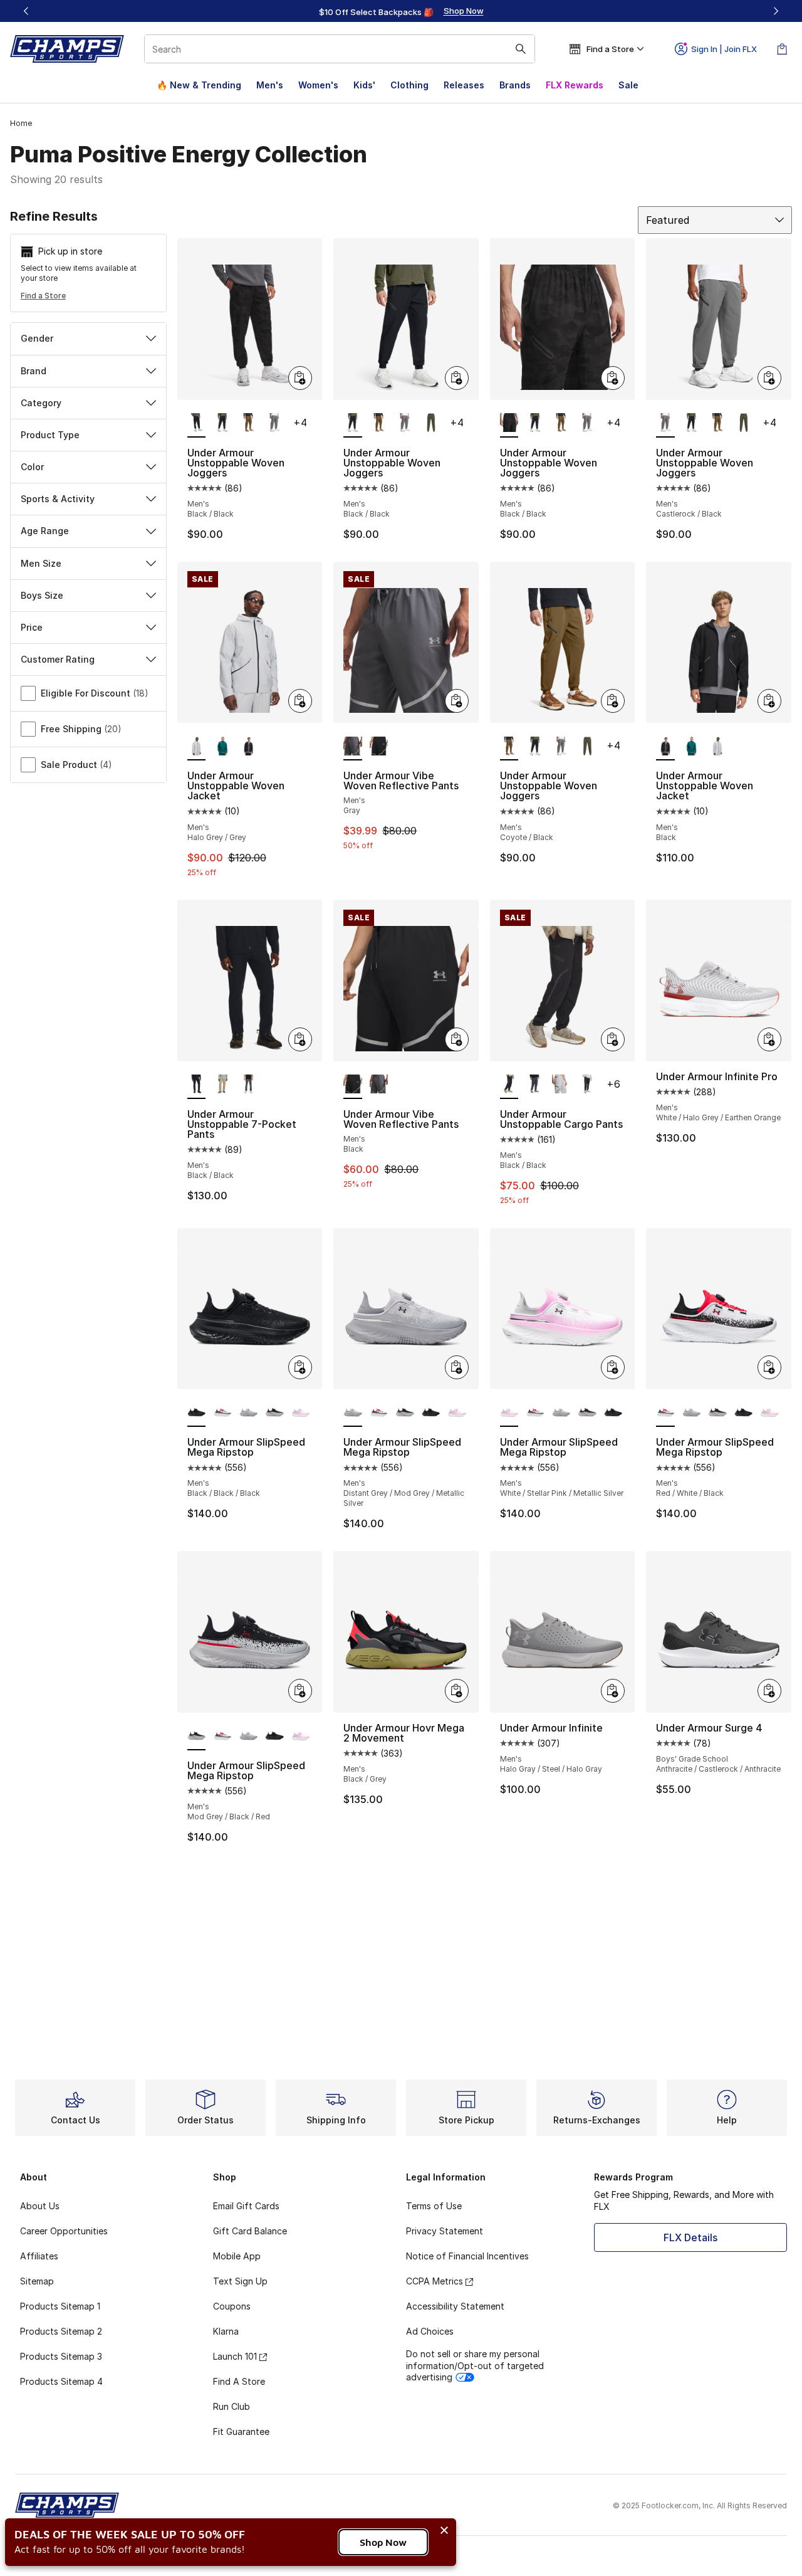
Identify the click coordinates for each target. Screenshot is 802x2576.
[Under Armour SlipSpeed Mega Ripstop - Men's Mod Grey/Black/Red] (274, 1413)
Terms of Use (434, 2206)
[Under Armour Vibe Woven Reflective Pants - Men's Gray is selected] (353, 747)
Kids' (364, 85)
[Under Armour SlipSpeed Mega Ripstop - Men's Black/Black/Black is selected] (197, 1413)
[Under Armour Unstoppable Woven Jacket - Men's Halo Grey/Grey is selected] (197, 747)
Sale (628, 85)
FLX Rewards (575, 85)
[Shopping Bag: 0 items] (782, 49)
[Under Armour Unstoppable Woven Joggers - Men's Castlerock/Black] (274, 424)
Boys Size (42, 595)
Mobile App (237, 2256)
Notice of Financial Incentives (467, 2256)
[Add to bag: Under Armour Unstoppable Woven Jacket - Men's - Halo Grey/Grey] (300, 701)
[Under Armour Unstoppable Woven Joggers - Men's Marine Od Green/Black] (431, 424)
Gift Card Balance (250, 2231)
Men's (270, 85)
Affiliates (39, 2256)
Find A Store (239, 2381)
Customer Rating (58, 659)
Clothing (409, 85)
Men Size (41, 563)
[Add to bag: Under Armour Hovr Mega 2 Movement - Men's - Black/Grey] (457, 1691)
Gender (37, 338)
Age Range (45, 531)
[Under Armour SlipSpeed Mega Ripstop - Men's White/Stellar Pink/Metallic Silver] (301, 1413)
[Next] (776, 11)
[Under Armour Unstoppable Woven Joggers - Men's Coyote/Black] (249, 424)
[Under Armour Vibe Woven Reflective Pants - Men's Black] (379, 747)
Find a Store (43, 296)
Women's (318, 85)
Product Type (50, 435)
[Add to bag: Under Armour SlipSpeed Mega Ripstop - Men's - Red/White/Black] (769, 1367)
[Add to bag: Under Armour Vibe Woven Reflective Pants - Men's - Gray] (457, 701)
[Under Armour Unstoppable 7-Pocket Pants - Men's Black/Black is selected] (197, 1085)
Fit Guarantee (241, 2431)
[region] (401, 11)
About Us (40, 2206)
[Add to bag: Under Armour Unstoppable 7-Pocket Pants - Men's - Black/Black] (300, 1039)
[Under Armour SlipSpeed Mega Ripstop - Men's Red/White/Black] (222, 1413)
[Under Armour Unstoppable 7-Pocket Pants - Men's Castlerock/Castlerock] (249, 1085)
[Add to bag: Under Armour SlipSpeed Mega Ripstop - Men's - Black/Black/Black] (300, 1367)
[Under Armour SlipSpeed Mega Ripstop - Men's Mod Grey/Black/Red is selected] (197, 1737)
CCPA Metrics (435, 2281)
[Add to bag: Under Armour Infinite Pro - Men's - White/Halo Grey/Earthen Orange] (769, 1039)
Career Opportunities (64, 2231)
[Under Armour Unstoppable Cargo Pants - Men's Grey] (561, 1085)
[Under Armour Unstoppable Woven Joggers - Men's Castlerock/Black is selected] (665, 424)
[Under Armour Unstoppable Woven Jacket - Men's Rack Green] (222, 747)
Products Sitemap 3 (61, 2356)
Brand (34, 371)
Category (41, 403)
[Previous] (26, 11)
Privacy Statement (445, 2231)
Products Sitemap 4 (61, 2381)
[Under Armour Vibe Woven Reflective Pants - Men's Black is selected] (353, 1085)
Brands (515, 85)
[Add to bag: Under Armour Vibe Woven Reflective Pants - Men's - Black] (457, 1039)
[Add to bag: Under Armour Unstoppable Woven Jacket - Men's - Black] (769, 701)
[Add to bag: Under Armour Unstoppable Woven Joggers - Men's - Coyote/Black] (613, 701)
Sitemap (37, 2281)
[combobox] (340, 49)
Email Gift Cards (246, 2206)
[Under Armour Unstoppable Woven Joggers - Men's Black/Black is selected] (197, 424)
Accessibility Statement (455, 2306)
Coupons (232, 2306)
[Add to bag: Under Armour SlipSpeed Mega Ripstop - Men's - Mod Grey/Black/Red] (300, 1691)
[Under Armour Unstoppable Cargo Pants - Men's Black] (587, 1085)
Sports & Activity (58, 499)
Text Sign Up (240, 2281)
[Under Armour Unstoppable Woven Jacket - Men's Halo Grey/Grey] (717, 747)
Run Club (232, 2406)
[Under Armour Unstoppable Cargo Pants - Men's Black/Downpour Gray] (535, 1085)
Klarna (226, 2331)
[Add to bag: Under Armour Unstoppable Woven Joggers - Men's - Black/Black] (300, 378)
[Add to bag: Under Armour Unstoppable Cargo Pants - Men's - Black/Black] (613, 1039)
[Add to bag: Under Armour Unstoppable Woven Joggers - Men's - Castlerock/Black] (769, 378)
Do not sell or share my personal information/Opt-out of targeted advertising (475, 2365)
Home (21, 123)
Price (32, 627)
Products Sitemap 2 (61, 2331)
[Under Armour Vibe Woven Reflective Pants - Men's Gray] (379, 1085)
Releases (464, 85)
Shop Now (383, 2542)
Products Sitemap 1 (60, 2306)
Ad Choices (430, 2331)
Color (32, 467)
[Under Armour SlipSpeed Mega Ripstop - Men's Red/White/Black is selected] (665, 1413)
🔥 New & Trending (199, 85)
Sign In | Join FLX (724, 49)
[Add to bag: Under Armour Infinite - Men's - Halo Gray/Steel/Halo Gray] (613, 1691)
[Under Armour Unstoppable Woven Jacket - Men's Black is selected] (665, 747)
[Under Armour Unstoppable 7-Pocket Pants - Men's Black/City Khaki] (222, 1085)
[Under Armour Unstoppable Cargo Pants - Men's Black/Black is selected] (509, 1085)
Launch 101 (235, 2356)
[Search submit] (521, 49)
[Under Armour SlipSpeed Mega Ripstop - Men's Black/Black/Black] (431, 1413)
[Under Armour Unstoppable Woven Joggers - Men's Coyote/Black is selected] (509, 747)
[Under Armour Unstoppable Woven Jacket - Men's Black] (249, 747)
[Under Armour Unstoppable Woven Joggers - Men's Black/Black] (222, 424)
